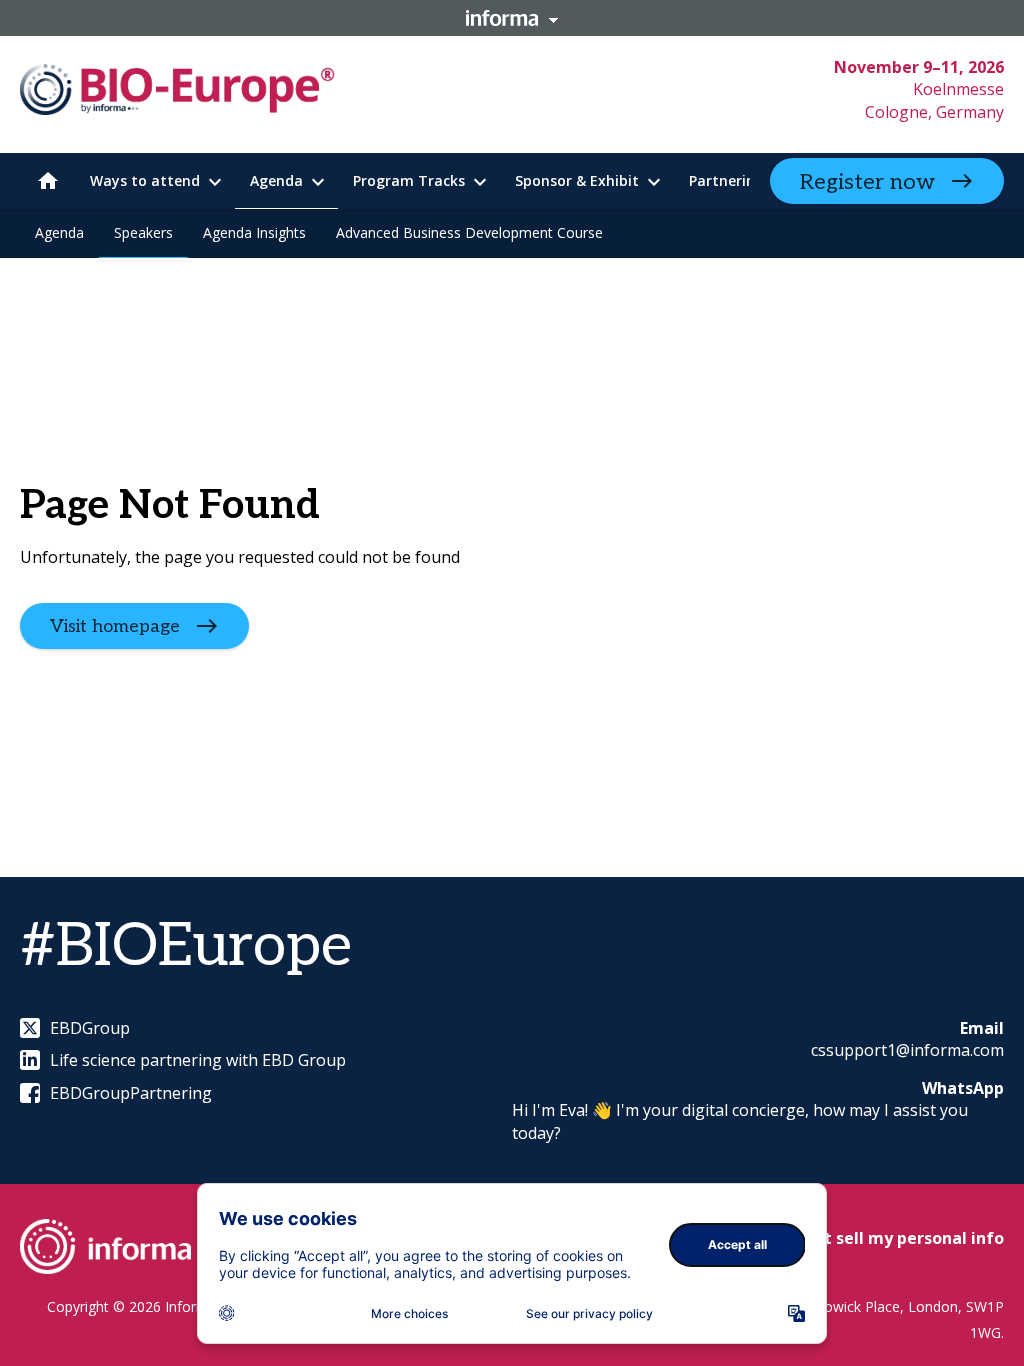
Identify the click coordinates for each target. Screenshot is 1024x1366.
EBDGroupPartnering (131, 1093)
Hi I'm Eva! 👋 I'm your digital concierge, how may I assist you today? (740, 1121)
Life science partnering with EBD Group (198, 1060)
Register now (867, 182)
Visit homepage (115, 626)
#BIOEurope (186, 947)
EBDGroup (90, 1028)
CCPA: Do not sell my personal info (866, 1238)
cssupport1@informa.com (907, 1050)
